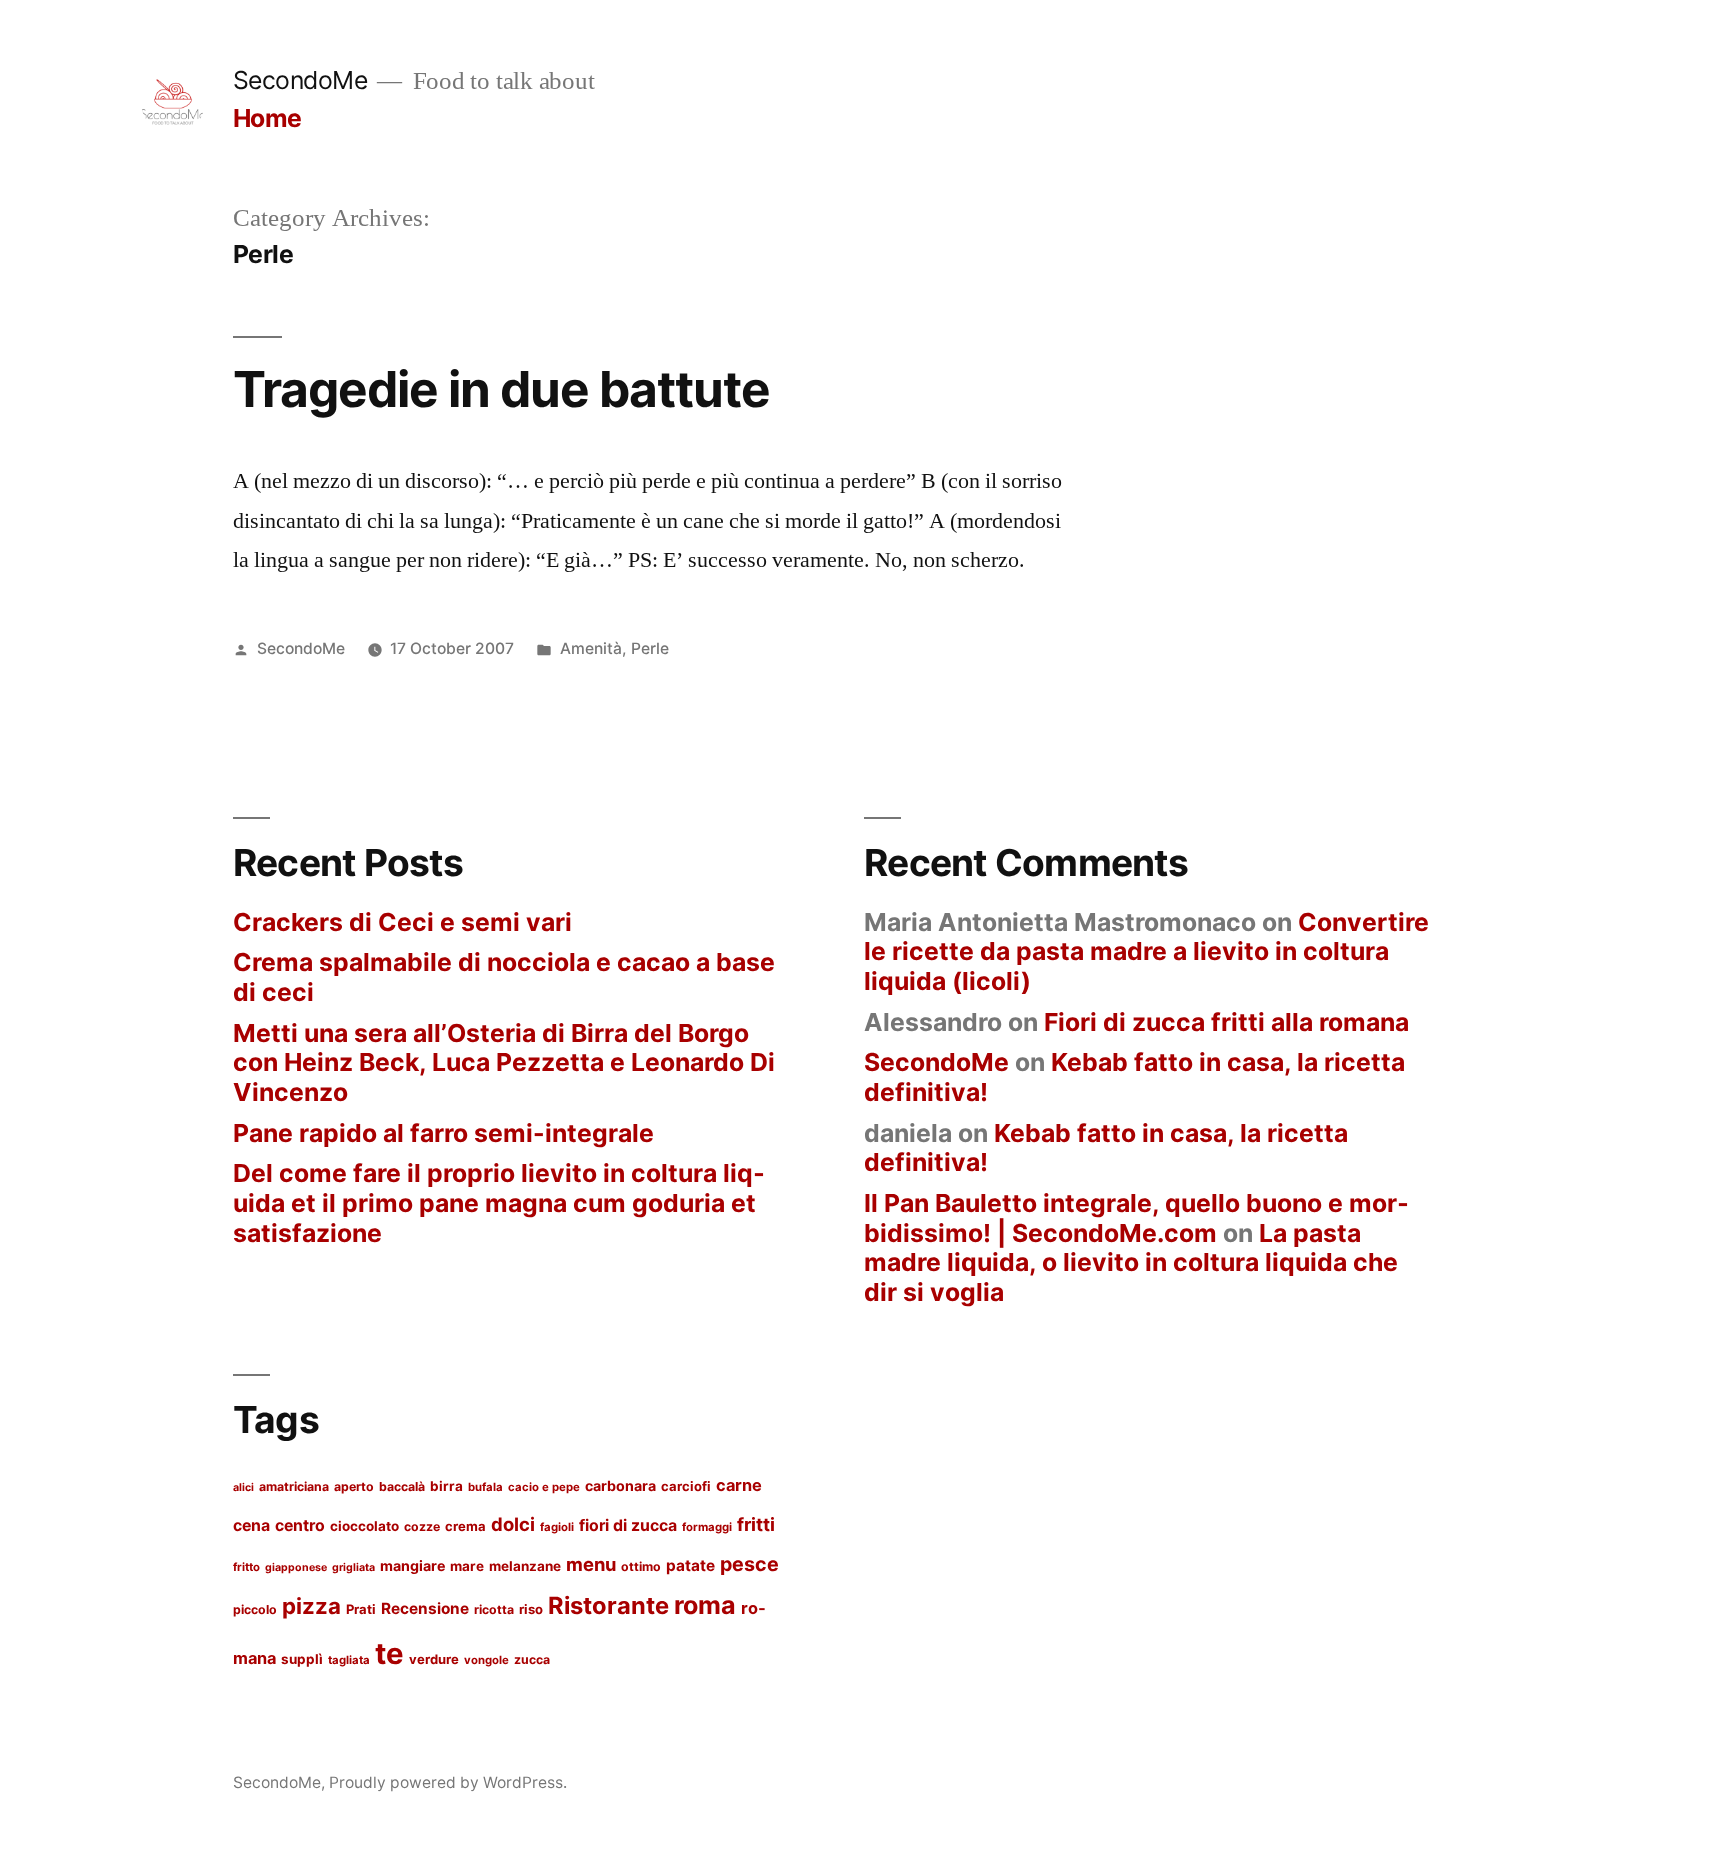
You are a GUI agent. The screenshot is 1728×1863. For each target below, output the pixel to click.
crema (465, 1526)
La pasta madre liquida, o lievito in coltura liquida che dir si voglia (1131, 1262)
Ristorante (608, 1605)
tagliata (349, 1660)
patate (690, 1565)
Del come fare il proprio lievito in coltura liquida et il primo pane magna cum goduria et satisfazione (499, 1202)
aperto (354, 1486)
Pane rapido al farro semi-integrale (443, 1133)
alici (243, 1487)
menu (591, 1564)
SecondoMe (300, 80)
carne (739, 1485)
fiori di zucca (628, 1525)
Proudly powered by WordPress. (448, 1782)
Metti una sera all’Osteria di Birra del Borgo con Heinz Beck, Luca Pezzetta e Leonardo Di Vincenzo (504, 1062)
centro (300, 1525)
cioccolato (364, 1526)
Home (267, 118)
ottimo (641, 1566)
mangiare (412, 1565)
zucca (532, 1659)
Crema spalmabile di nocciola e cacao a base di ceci (504, 977)
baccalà (402, 1486)
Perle (650, 648)
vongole (486, 1660)
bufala (485, 1487)
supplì (302, 1659)
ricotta (494, 1609)
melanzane (525, 1566)
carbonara (620, 1485)
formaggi (707, 1527)
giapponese (296, 1567)
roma (705, 1605)
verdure (434, 1659)
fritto (246, 1567)
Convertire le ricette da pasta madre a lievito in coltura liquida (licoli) (1146, 951)
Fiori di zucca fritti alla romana (1226, 1022)
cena (251, 1525)
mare (467, 1566)
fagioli (557, 1527)
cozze (422, 1526)
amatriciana (294, 1486)
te (389, 1653)
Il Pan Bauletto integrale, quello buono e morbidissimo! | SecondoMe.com (1136, 1218)
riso (531, 1609)
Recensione (425, 1608)
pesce (749, 1564)
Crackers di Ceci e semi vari (402, 922)
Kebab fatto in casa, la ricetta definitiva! (1134, 1077)
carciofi (686, 1486)
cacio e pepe (544, 1487)
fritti (756, 1524)
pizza (311, 1605)
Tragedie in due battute (501, 389)
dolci (513, 1524)
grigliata (353, 1567)
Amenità (591, 648)
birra (446, 1486)
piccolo (255, 1609)
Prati (361, 1609)
